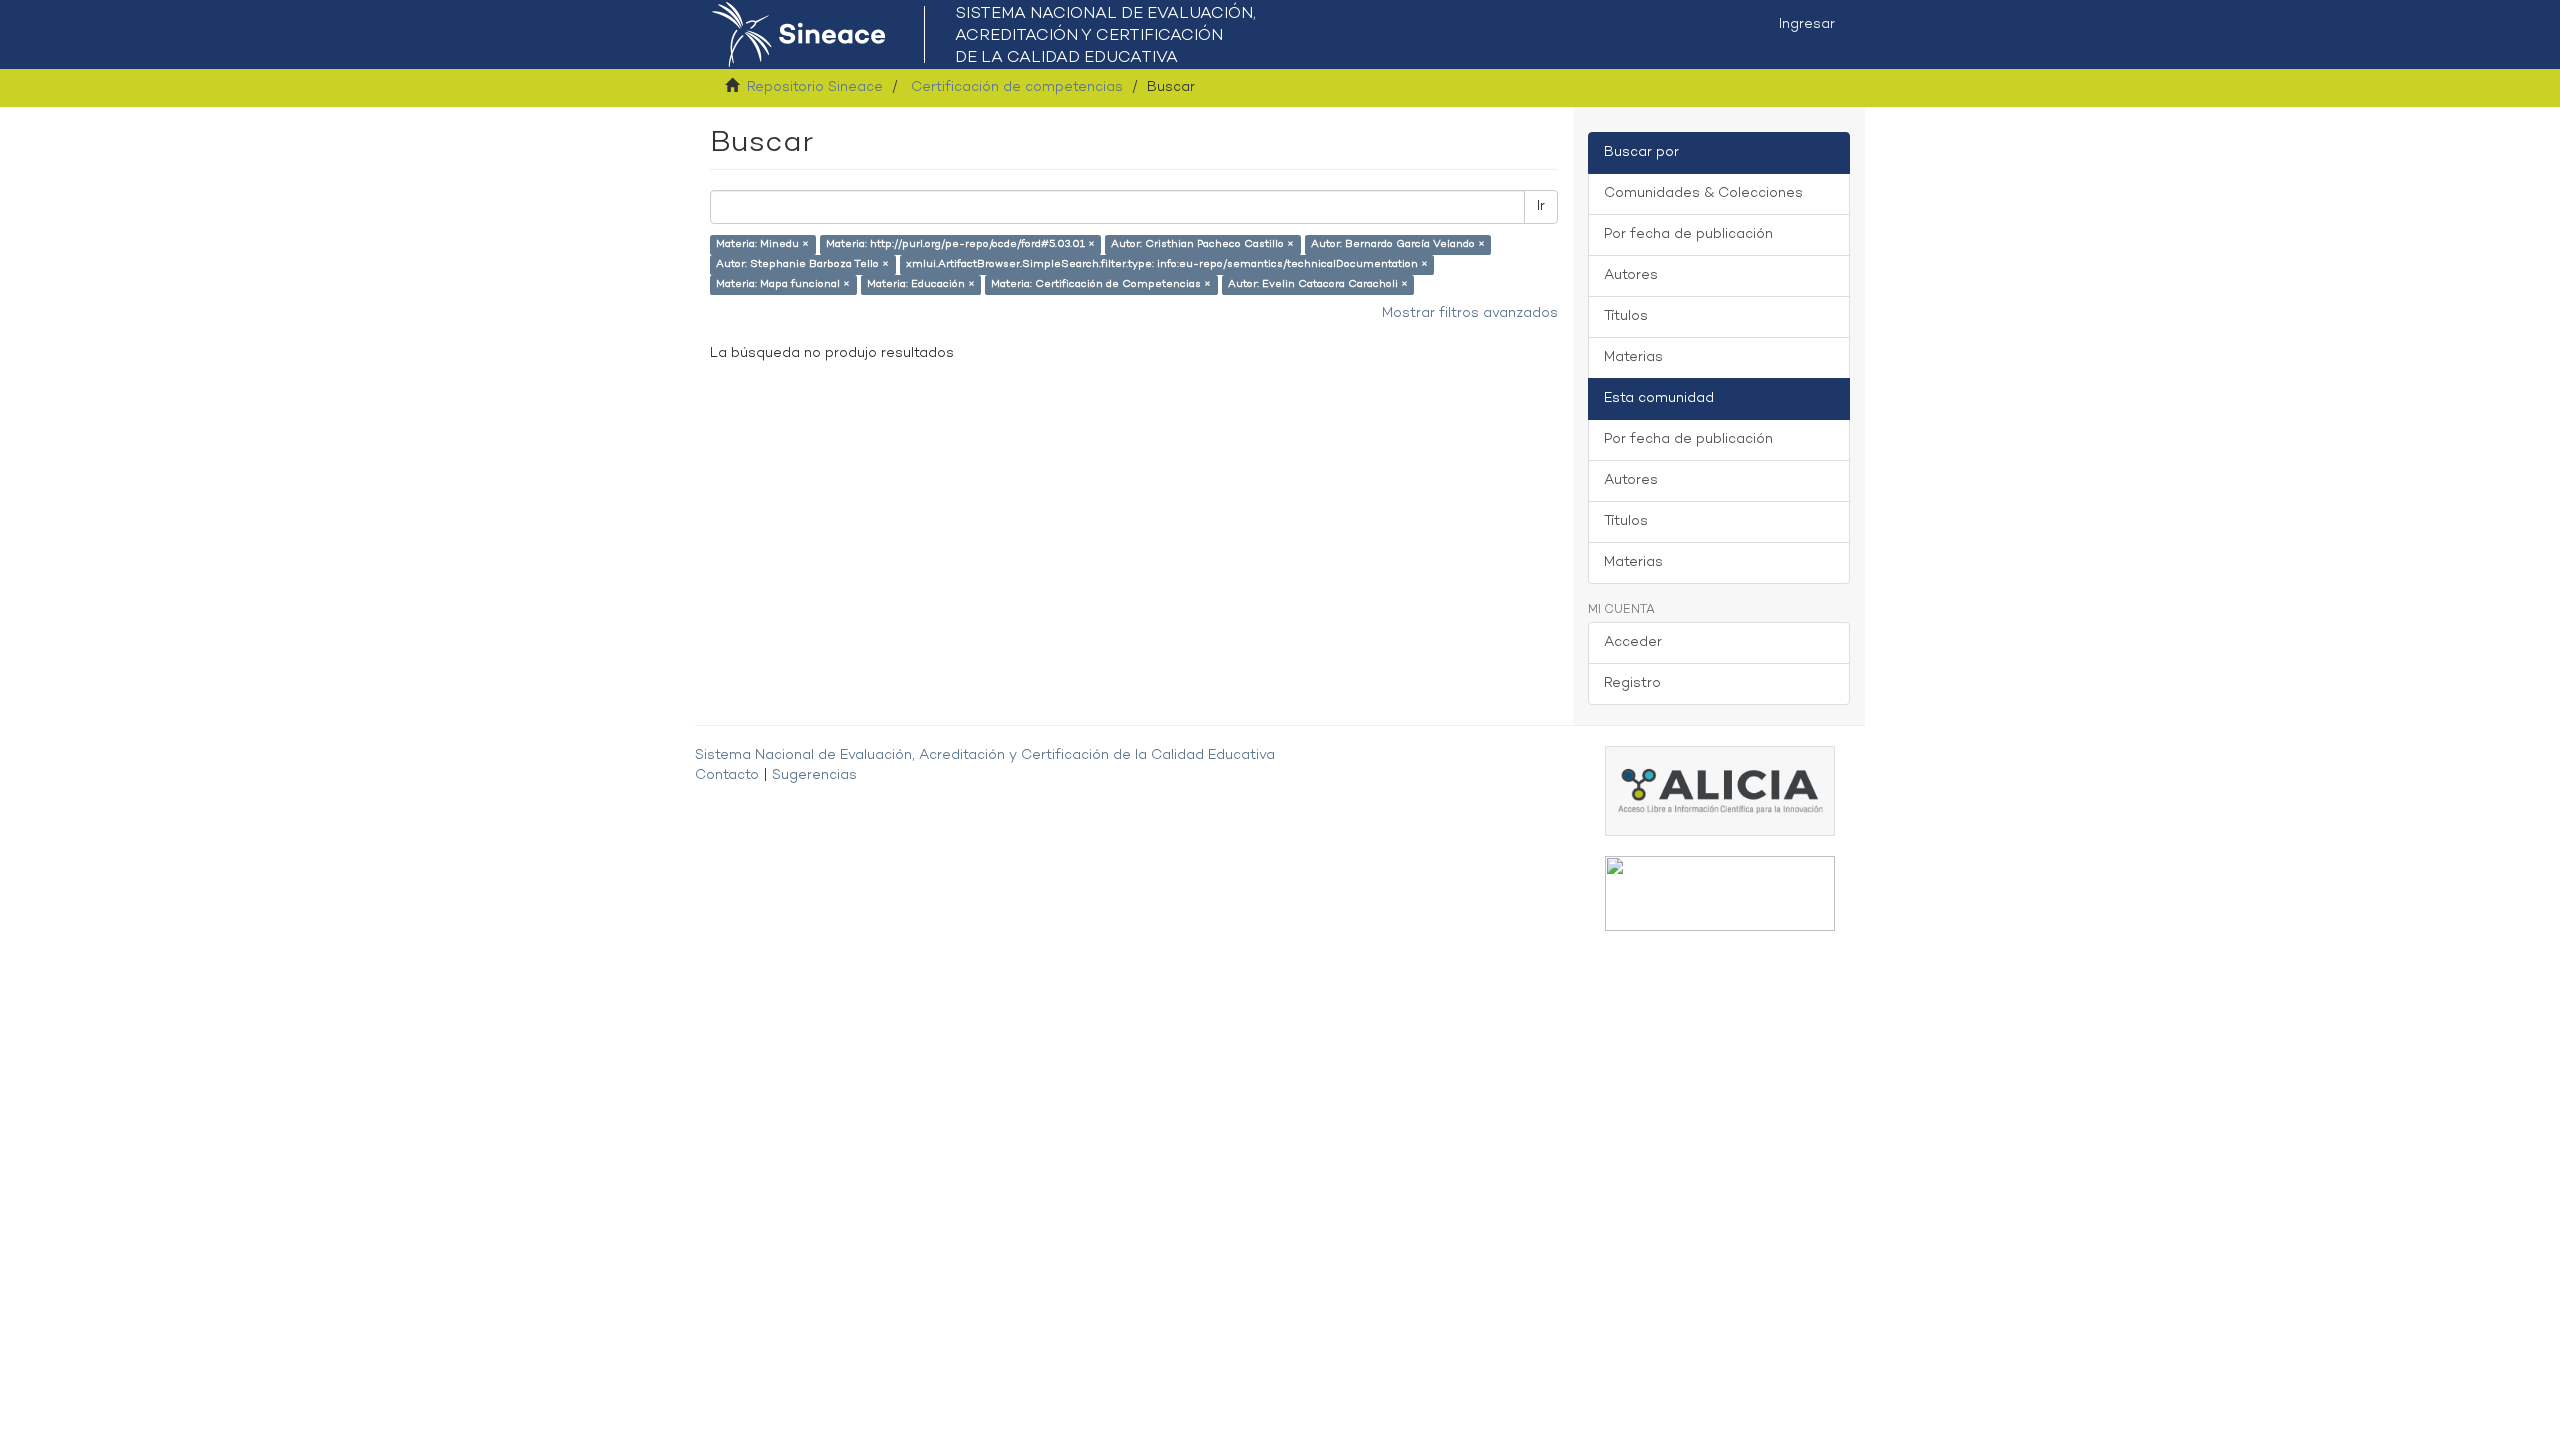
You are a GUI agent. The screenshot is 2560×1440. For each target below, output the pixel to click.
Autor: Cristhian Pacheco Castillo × (1202, 244)
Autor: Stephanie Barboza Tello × (802, 264)
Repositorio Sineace (815, 87)
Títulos (1626, 316)
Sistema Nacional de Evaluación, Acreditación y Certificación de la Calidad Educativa (985, 755)
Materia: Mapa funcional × (783, 284)
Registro (1632, 683)
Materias (1633, 357)
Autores (1631, 275)
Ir (1541, 206)
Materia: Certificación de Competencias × (1101, 284)
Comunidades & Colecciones (1703, 193)
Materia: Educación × (921, 284)
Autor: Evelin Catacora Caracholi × (1318, 284)
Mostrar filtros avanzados (1470, 313)
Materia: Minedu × (762, 244)
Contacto (727, 775)
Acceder (1633, 642)
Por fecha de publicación (1688, 234)
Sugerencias (814, 775)
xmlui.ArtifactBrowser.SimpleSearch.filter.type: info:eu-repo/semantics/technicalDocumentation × (1167, 264)
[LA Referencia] (1720, 893)
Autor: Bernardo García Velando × (1398, 244)
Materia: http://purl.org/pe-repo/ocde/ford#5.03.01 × (960, 244)
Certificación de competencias (1017, 87)
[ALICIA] (1720, 790)
